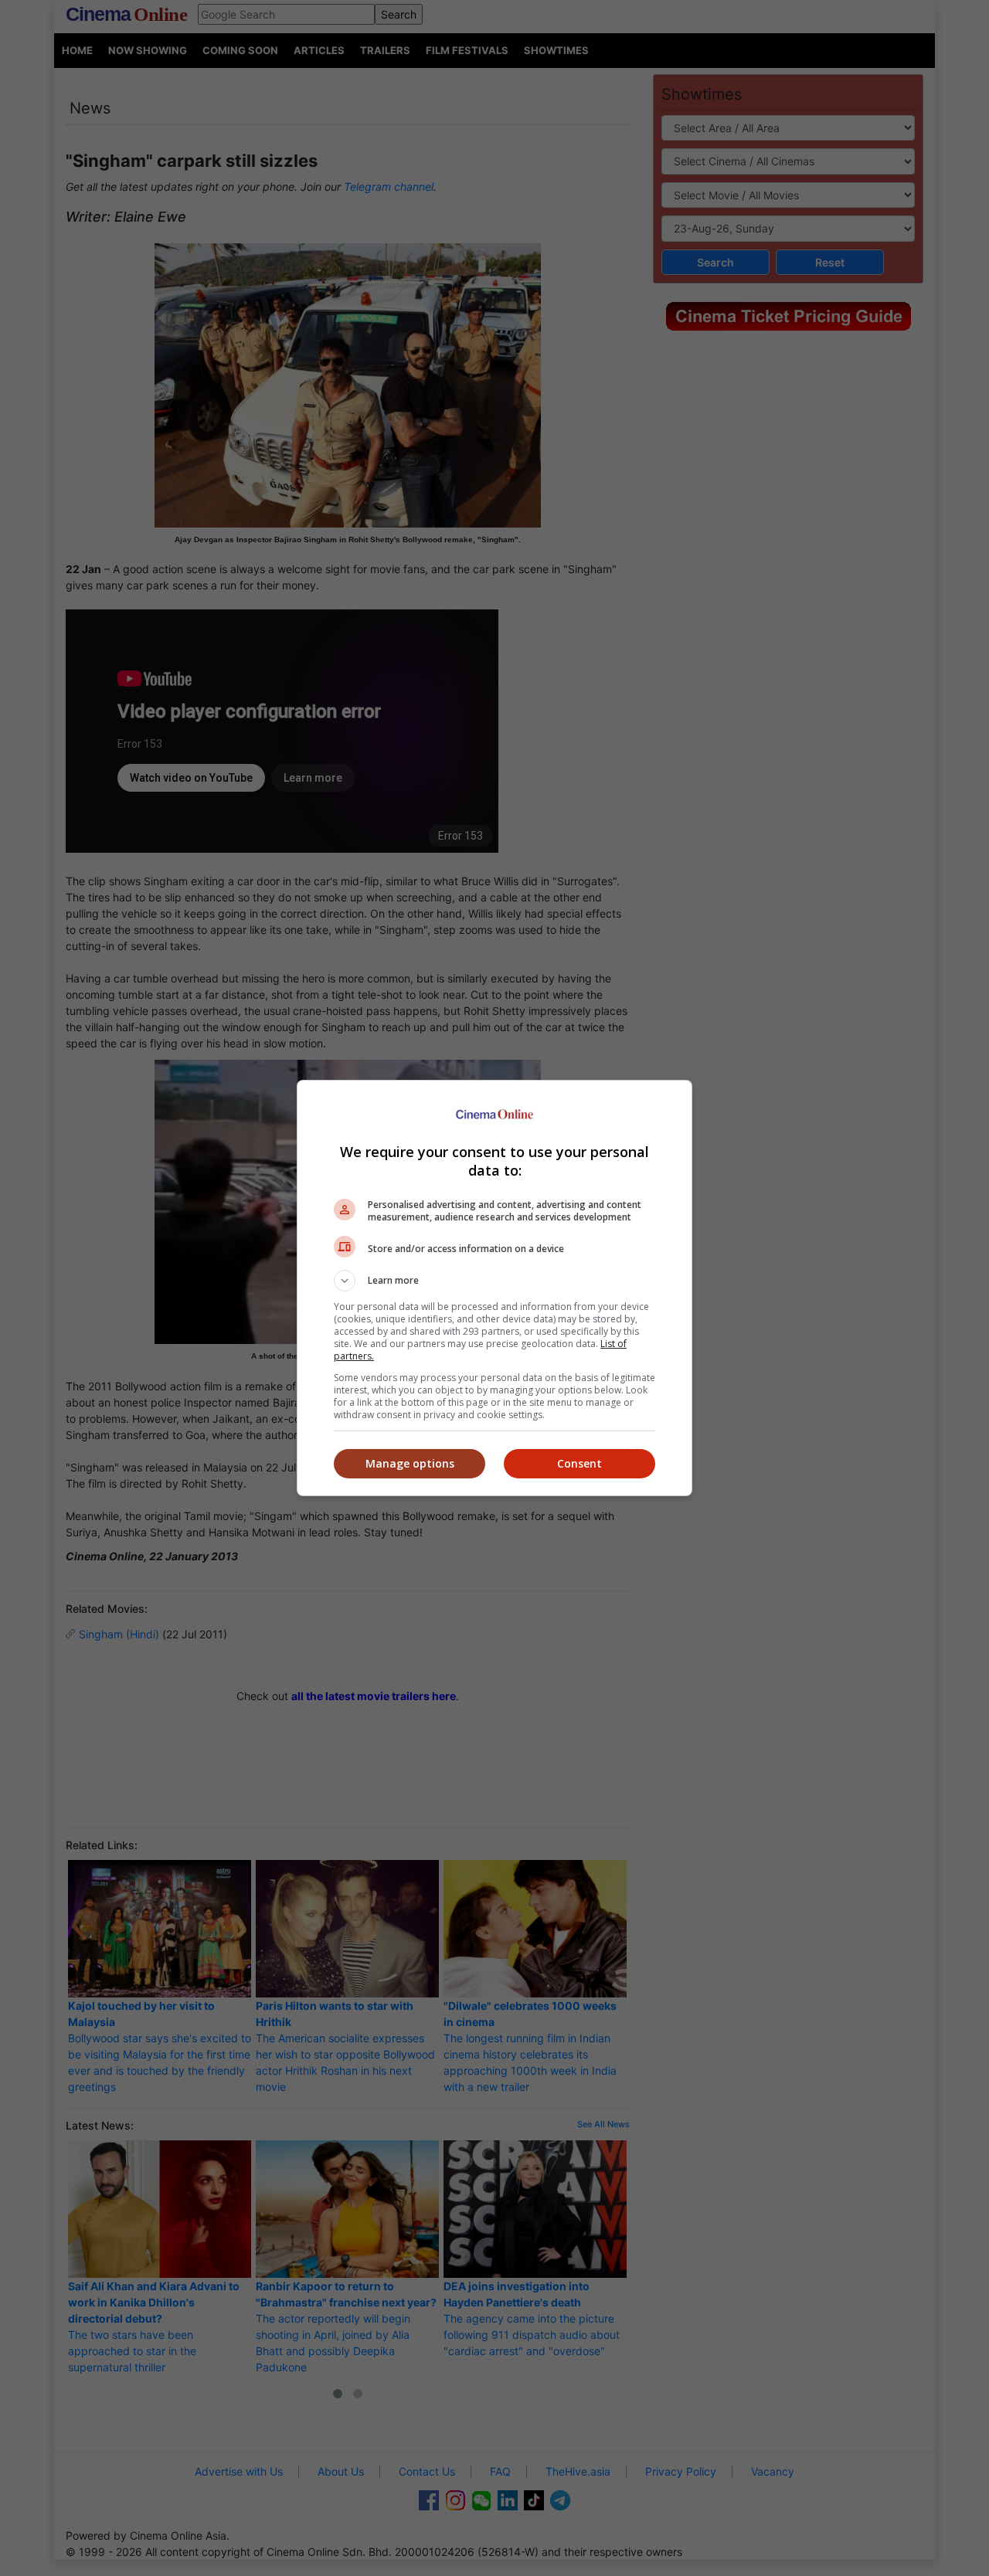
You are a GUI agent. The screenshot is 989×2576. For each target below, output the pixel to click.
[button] (494, 1281)
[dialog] (494, 1288)
